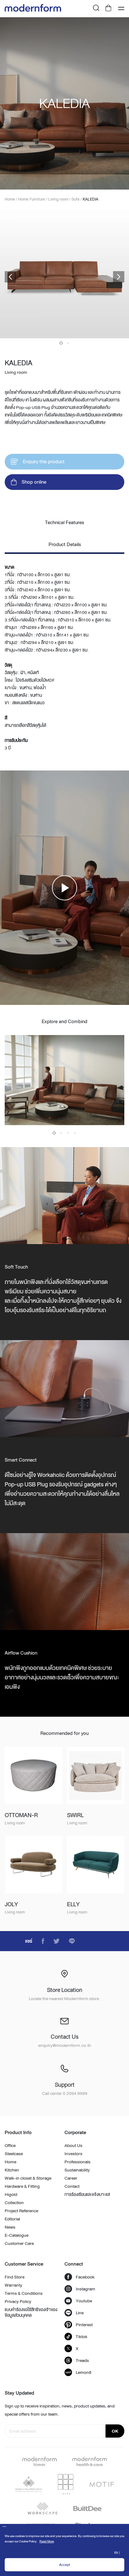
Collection (14, 2203)
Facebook (85, 2277)
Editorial (12, 2219)
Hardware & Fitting (22, 2186)
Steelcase (14, 2154)
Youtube (84, 2301)
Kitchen (12, 2170)
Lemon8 (84, 2372)
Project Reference (21, 2211)
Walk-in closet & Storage (28, 2178)
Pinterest (84, 2325)
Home (10, 2162)
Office (10, 2145)
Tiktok (82, 2337)
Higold (11, 2194)
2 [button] (68, 343)
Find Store (15, 2277)
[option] (64, 103)
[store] (109, 9)
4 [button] (75, 1133)
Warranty (13, 2285)
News (10, 2227)
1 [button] (61, 343)
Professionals (77, 2162)
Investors (73, 2154)
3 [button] (68, 1133)
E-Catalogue (17, 2235)
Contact (72, 2186)
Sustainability (77, 2170)
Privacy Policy (18, 2301)
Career (71, 2178)
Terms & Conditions (24, 2293)
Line (80, 2313)
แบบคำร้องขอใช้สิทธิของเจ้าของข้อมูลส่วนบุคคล (31, 2312)
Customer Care (19, 2243)
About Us (73, 2145)
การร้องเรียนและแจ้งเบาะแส (87, 2194)
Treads (82, 2360)
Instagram (85, 2289)
